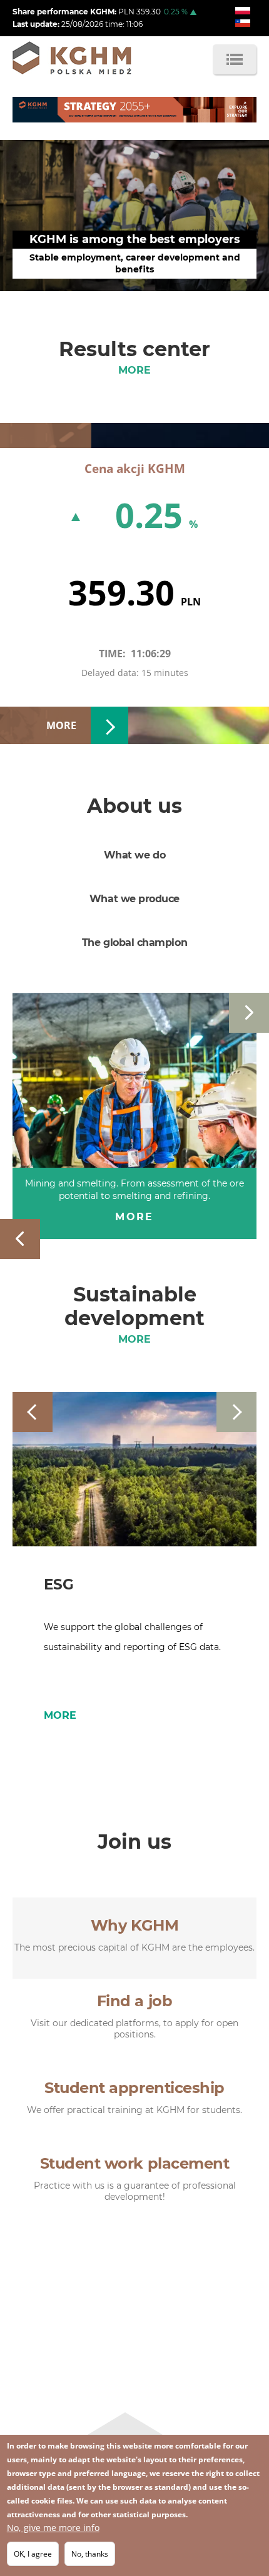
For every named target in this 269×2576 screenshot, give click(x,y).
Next (249, 1013)
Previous (20, 1239)
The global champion (134, 942)
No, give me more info (53, 2528)
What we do (134, 855)
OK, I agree (33, 2554)
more (134, 370)
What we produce (134, 899)
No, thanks (90, 2554)
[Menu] (235, 59)
